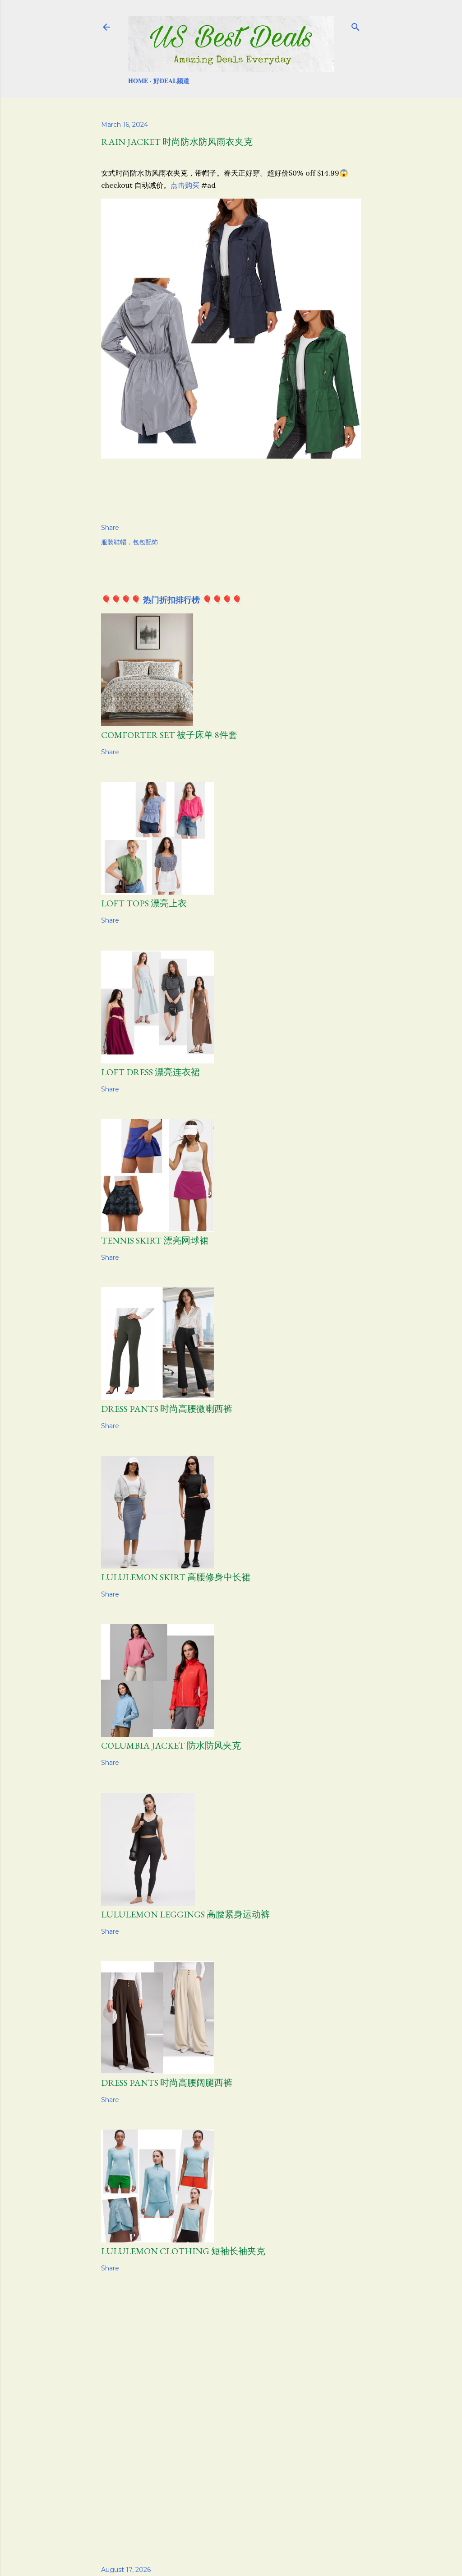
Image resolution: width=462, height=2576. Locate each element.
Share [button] (110, 528)
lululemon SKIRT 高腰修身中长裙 (176, 1577)
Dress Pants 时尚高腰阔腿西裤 (167, 2083)
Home (138, 81)
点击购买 (185, 185)
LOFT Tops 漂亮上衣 (144, 903)
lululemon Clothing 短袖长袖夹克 (183, 2251)
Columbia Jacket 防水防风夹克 (171, 1745)
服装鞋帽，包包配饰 (129, 542)
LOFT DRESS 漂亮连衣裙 (150, 1072)
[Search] (356, 25)
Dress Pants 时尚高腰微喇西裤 (167, 1409)
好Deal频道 (171, 81)
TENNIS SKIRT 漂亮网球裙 (155, 1240)
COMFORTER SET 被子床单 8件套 (169, 735)
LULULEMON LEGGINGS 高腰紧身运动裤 (185, 1914)
